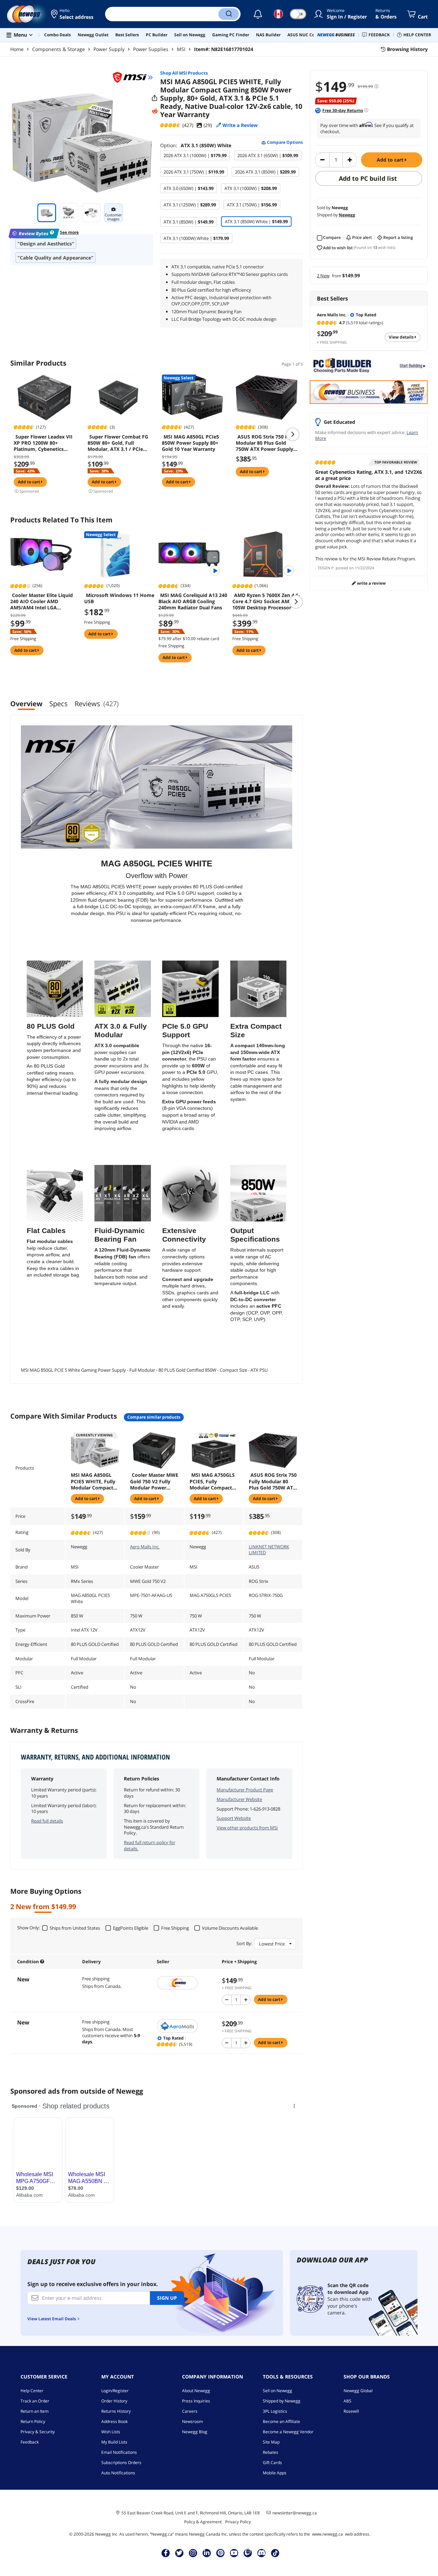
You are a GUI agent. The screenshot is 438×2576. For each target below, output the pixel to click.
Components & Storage (59, 49)
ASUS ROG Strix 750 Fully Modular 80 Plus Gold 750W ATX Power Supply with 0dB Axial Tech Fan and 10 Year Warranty (266, 443)
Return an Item (35, 2411)
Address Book (114, 2421)
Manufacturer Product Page (245, 1790)
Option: (196, 145)
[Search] (229, 14)
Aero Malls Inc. (145, 1547)
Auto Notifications (118, 2473)
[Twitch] (248, 2553)
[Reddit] (155, 111)
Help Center (32, 2391)
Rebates (270, 2452)
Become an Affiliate (281, 2421)
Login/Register (115, 2391)
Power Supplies (151, 49)
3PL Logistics (275, 2411)
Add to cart (391, 160)
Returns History (116, 2411)
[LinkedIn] (207, 2553)
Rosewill (351, 2411)
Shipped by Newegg (282, 2401)
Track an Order (35, 2401)
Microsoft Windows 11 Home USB (119, 598)
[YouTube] (234, 2553)
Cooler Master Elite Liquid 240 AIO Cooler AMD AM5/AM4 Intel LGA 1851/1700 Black (42, 601)
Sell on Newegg (278, 2391)
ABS (347, 2401)
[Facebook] (166, 2553)
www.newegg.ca (327, 2534)
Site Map (271, 2442)
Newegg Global (358, 2391)
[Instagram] (193, 2553)
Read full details (47, 1821)
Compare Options (284, 142)
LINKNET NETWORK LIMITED (269, 1550)
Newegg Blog (195, 2432)
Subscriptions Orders (121, 2463)
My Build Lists (114, 2442)
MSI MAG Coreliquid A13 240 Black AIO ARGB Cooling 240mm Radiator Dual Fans (193, 601)
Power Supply (109, 49)
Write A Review (371, 583)
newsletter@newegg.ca (295, 2513)
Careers (190, 2411)
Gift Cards (272, 2463)
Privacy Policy (238, 2522)
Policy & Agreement (203, 2522)
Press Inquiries (196, 2401)
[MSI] (133, 77)
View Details (402, 337)
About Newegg (196, 2391)
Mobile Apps (275, 2473)
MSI (181, 49)
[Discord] (262, 2553)
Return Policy (33, 2421)
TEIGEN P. (326, 568)
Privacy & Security (38, 2432)
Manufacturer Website (239, 1799)
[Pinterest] (221, 2553)
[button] (73, 14)
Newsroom (192, 2421)
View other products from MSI (247, 1828)
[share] (155, 98)
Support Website (234, 1818)
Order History (114, 2401)
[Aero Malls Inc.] (186, 2026)
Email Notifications (119, 2452)
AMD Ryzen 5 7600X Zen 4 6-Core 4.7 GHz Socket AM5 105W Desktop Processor (266, 601)
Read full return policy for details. (150, 1845)
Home (17, 49)
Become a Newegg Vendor (288, 2432)
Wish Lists (111, 2432)
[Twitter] (179, 2553)
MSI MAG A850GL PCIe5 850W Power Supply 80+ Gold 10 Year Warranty (190, 443)
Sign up (167, 2298)
